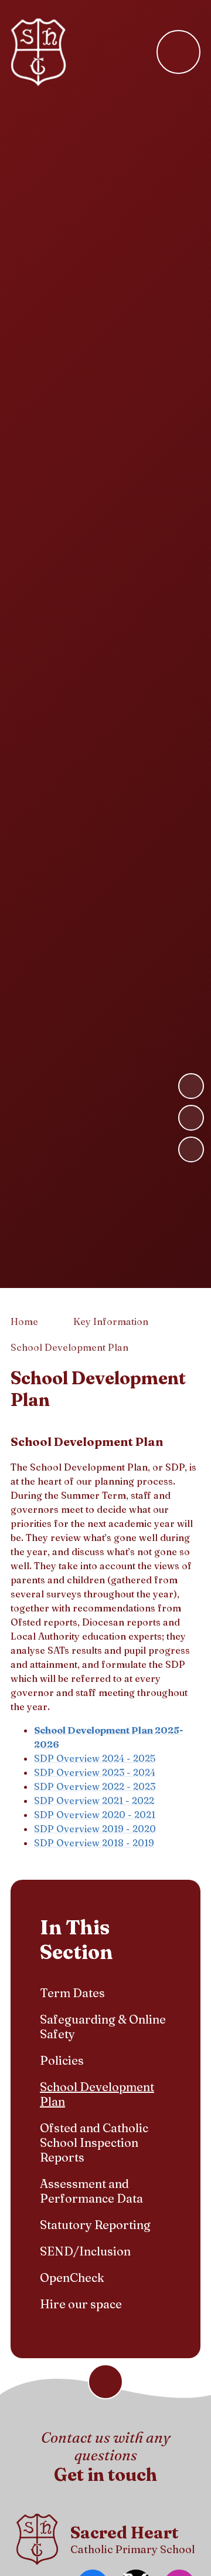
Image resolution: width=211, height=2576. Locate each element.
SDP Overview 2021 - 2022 (94, 1800)
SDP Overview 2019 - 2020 (95, 1829)
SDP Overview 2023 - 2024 (95, 1772)
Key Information (111, 1321)
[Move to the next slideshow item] (191, 1086)
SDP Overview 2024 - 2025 (95, 1758)
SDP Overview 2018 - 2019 (94, 1843)
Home (24, 1321)
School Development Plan (69, 1347)
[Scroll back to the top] (105, 2382)
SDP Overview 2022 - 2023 (95, 1786)
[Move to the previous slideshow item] (191, 1118)
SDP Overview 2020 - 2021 (95, 1815)
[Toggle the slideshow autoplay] (191, 1149)
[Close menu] (178, 52)
